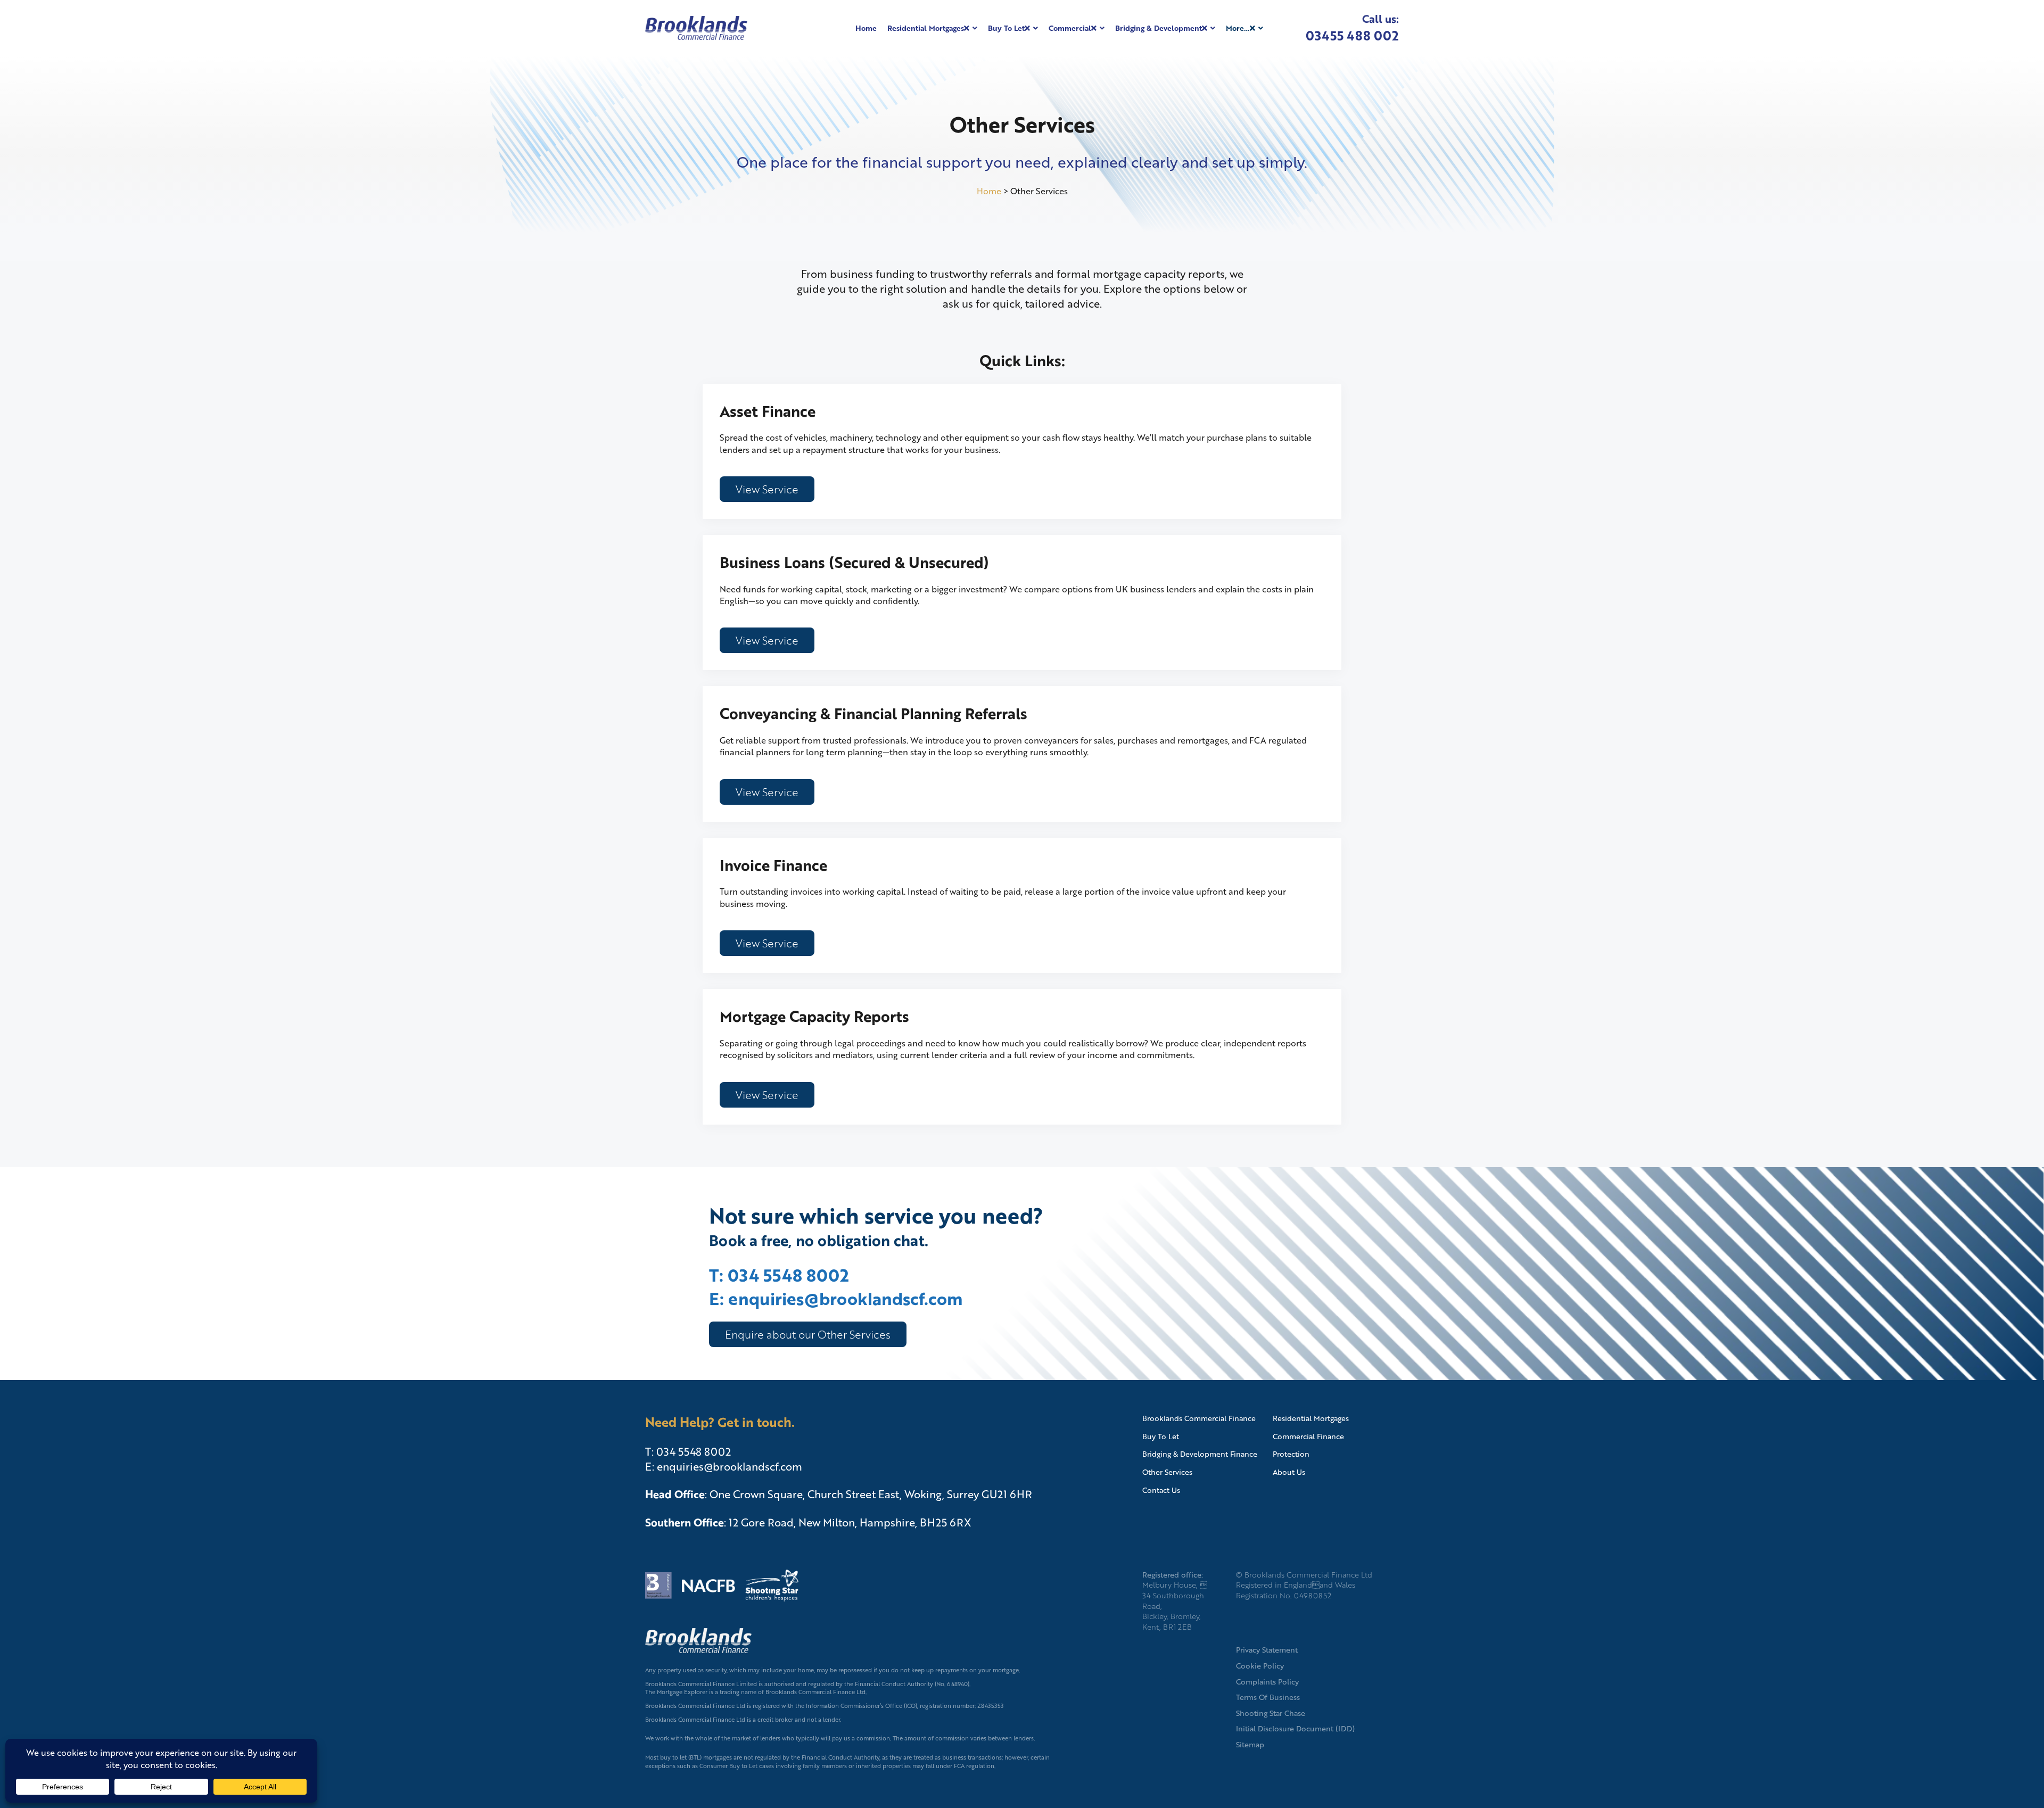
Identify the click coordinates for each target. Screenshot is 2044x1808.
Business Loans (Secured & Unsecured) (854, 562)
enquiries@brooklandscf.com (730, 1466)
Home (989, 191)
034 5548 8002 (694, 1451)
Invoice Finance (773, 865)
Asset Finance (768, 411)
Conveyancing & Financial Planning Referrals (873, 713)
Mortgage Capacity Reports (814, 1016)
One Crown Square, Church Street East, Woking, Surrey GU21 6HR (871, 1494)
